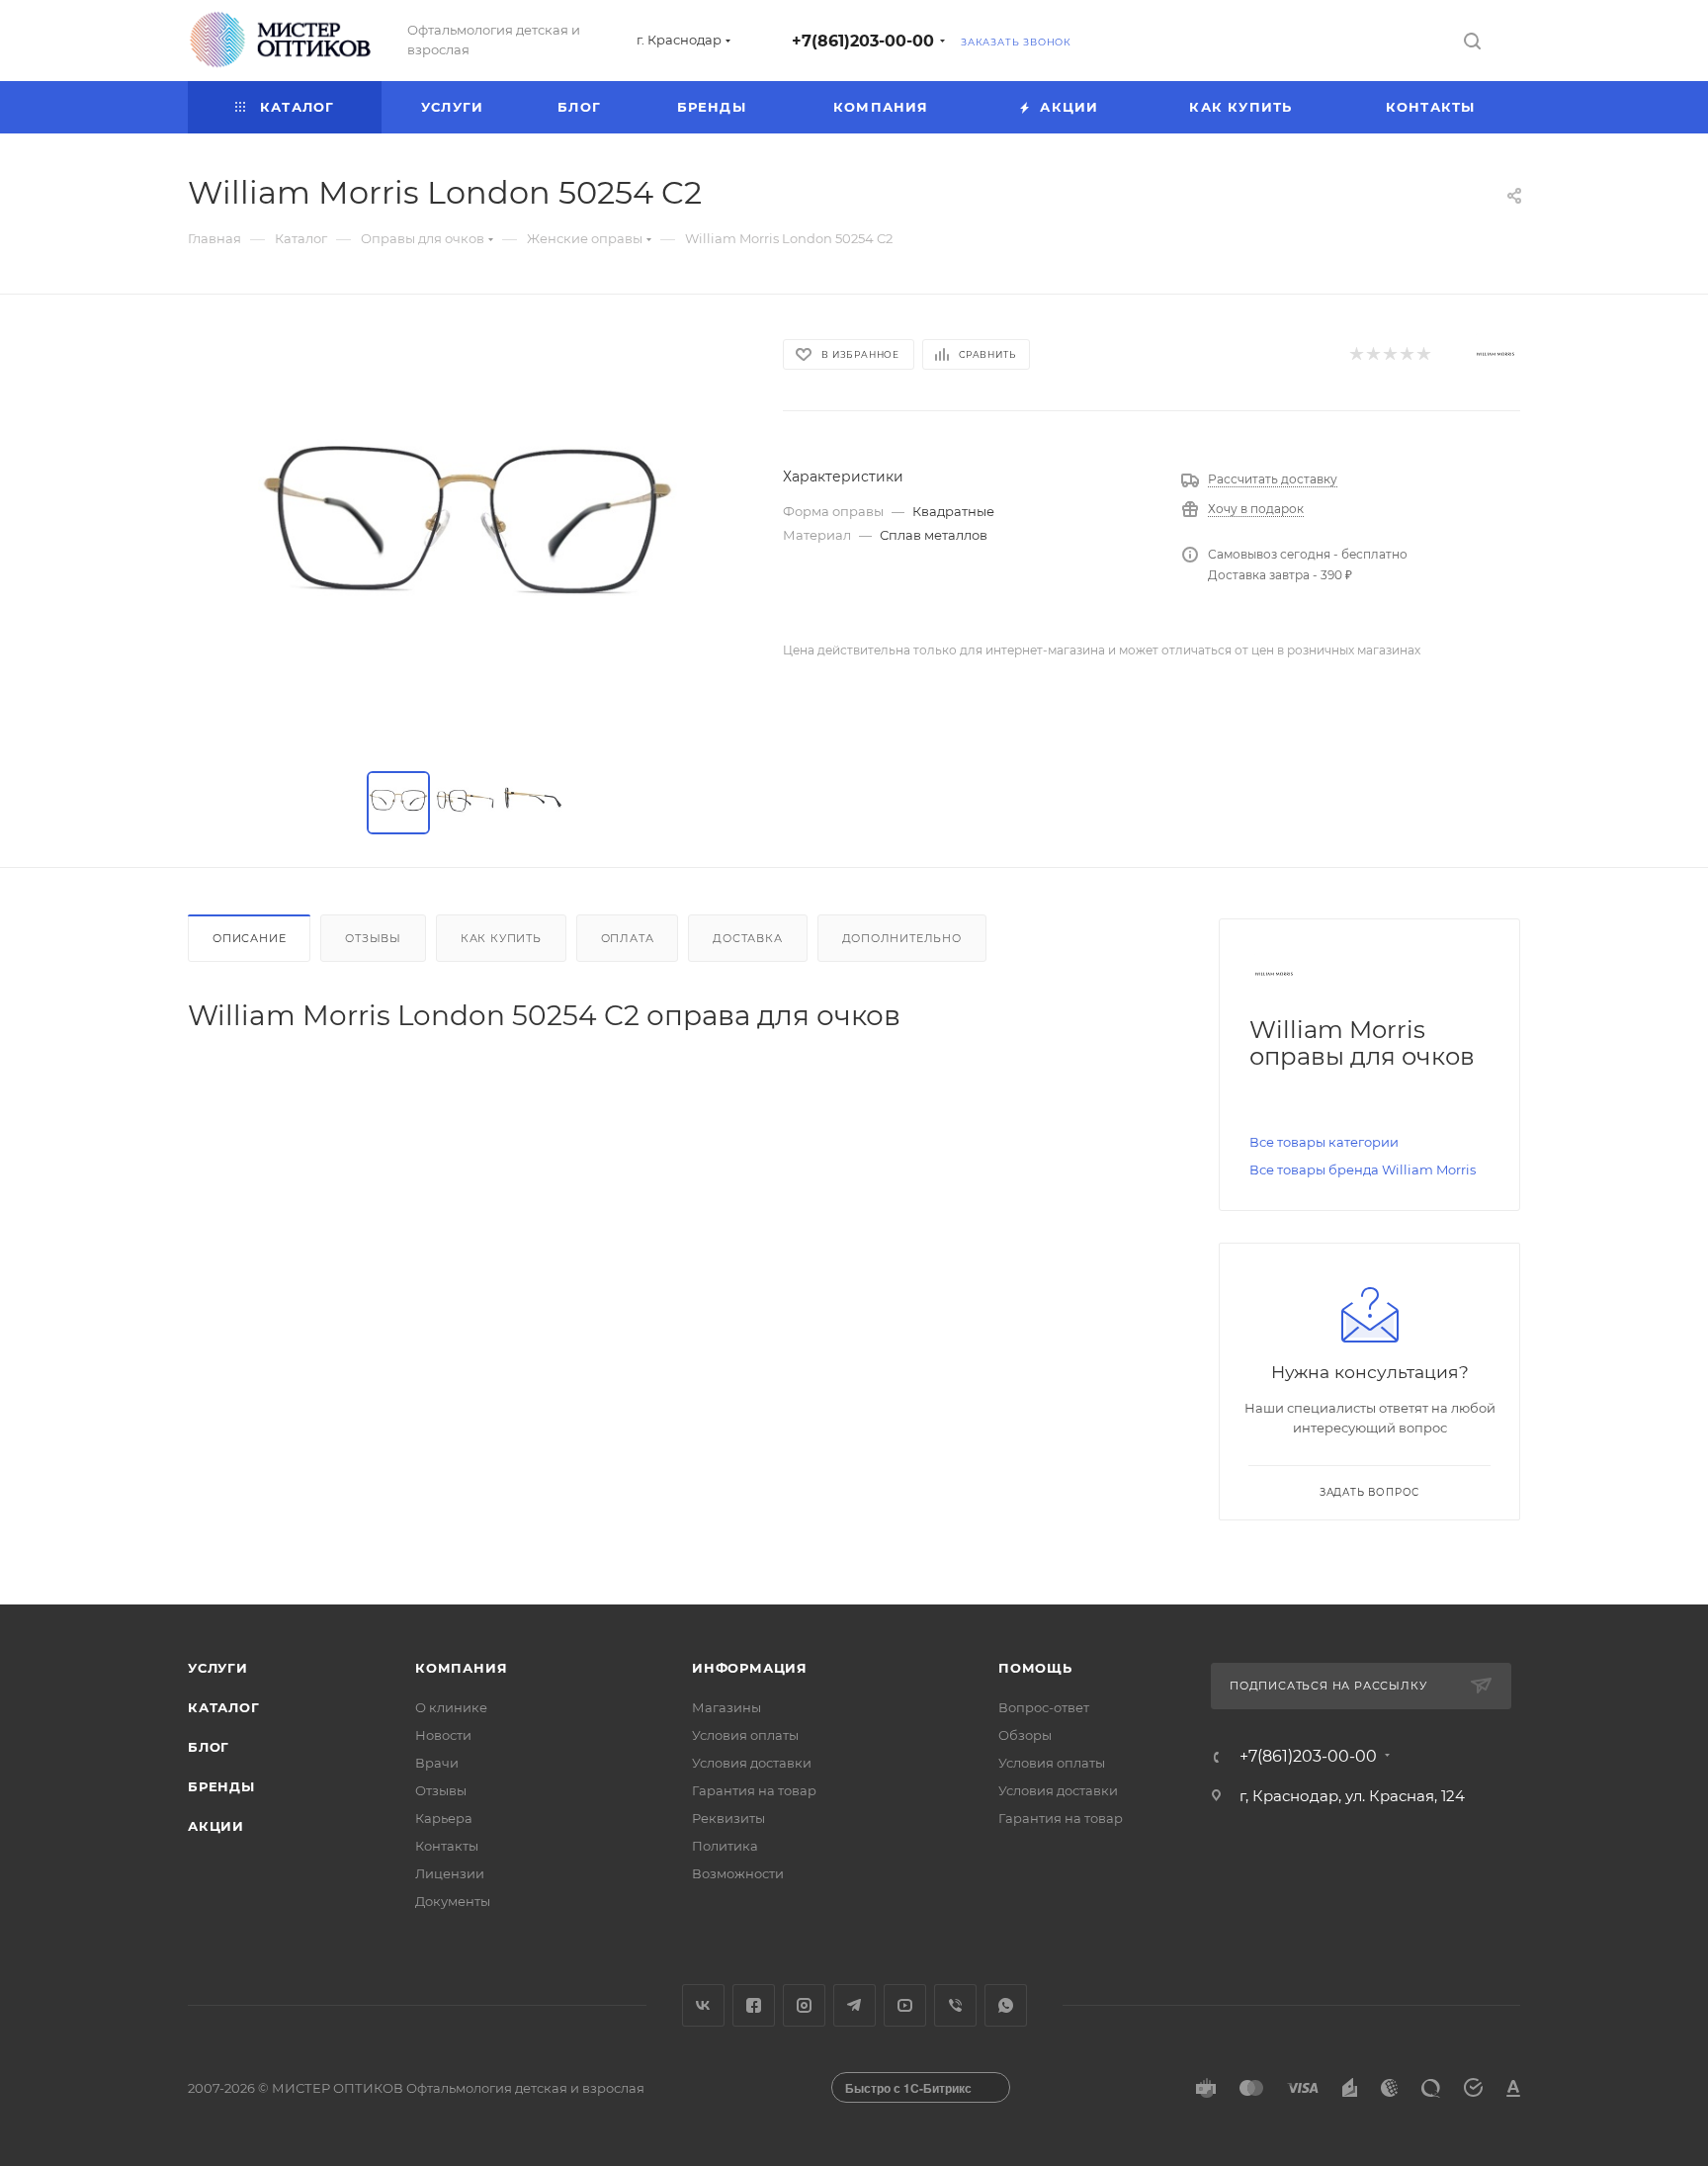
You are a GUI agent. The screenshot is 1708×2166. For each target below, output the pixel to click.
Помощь (1035, 1668)
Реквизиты (728, 1818)
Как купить (501, 938)
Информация (750, 1668)
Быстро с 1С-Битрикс (908, 2088)
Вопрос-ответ (1044, 1707)
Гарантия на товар (754, 1790)
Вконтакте (703, 2005)
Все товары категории (1324, 1142)
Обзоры (1025, 1735)
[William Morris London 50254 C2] (468, 537)
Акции (216, 1826)
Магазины (726, 1707)
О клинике (451, 1707)
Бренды (221, 1786)
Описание (249, 938)
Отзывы (373, 938)
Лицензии (450, 1873)
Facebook (754, 2005)
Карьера (444, 1818)
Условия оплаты (745, 1735)
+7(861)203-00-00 (863, 41)
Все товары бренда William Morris (1363, 1170)
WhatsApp (1006, 2005)
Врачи (437, 1763)
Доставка (747, 938)
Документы (453, 1901)
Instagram (804, 2005)
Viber (955, 2005)
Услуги (218, 1668)
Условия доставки (752, 1763)
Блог (209, 1747)
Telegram (854, 2005)
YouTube (905, 2005)
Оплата (628, 938)
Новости (443, 1735)
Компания (461, 1668)
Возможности (738, 1873)
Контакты (447, 1846)
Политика (725, 1846)
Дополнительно (902, 938)
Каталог (224, 1707)
